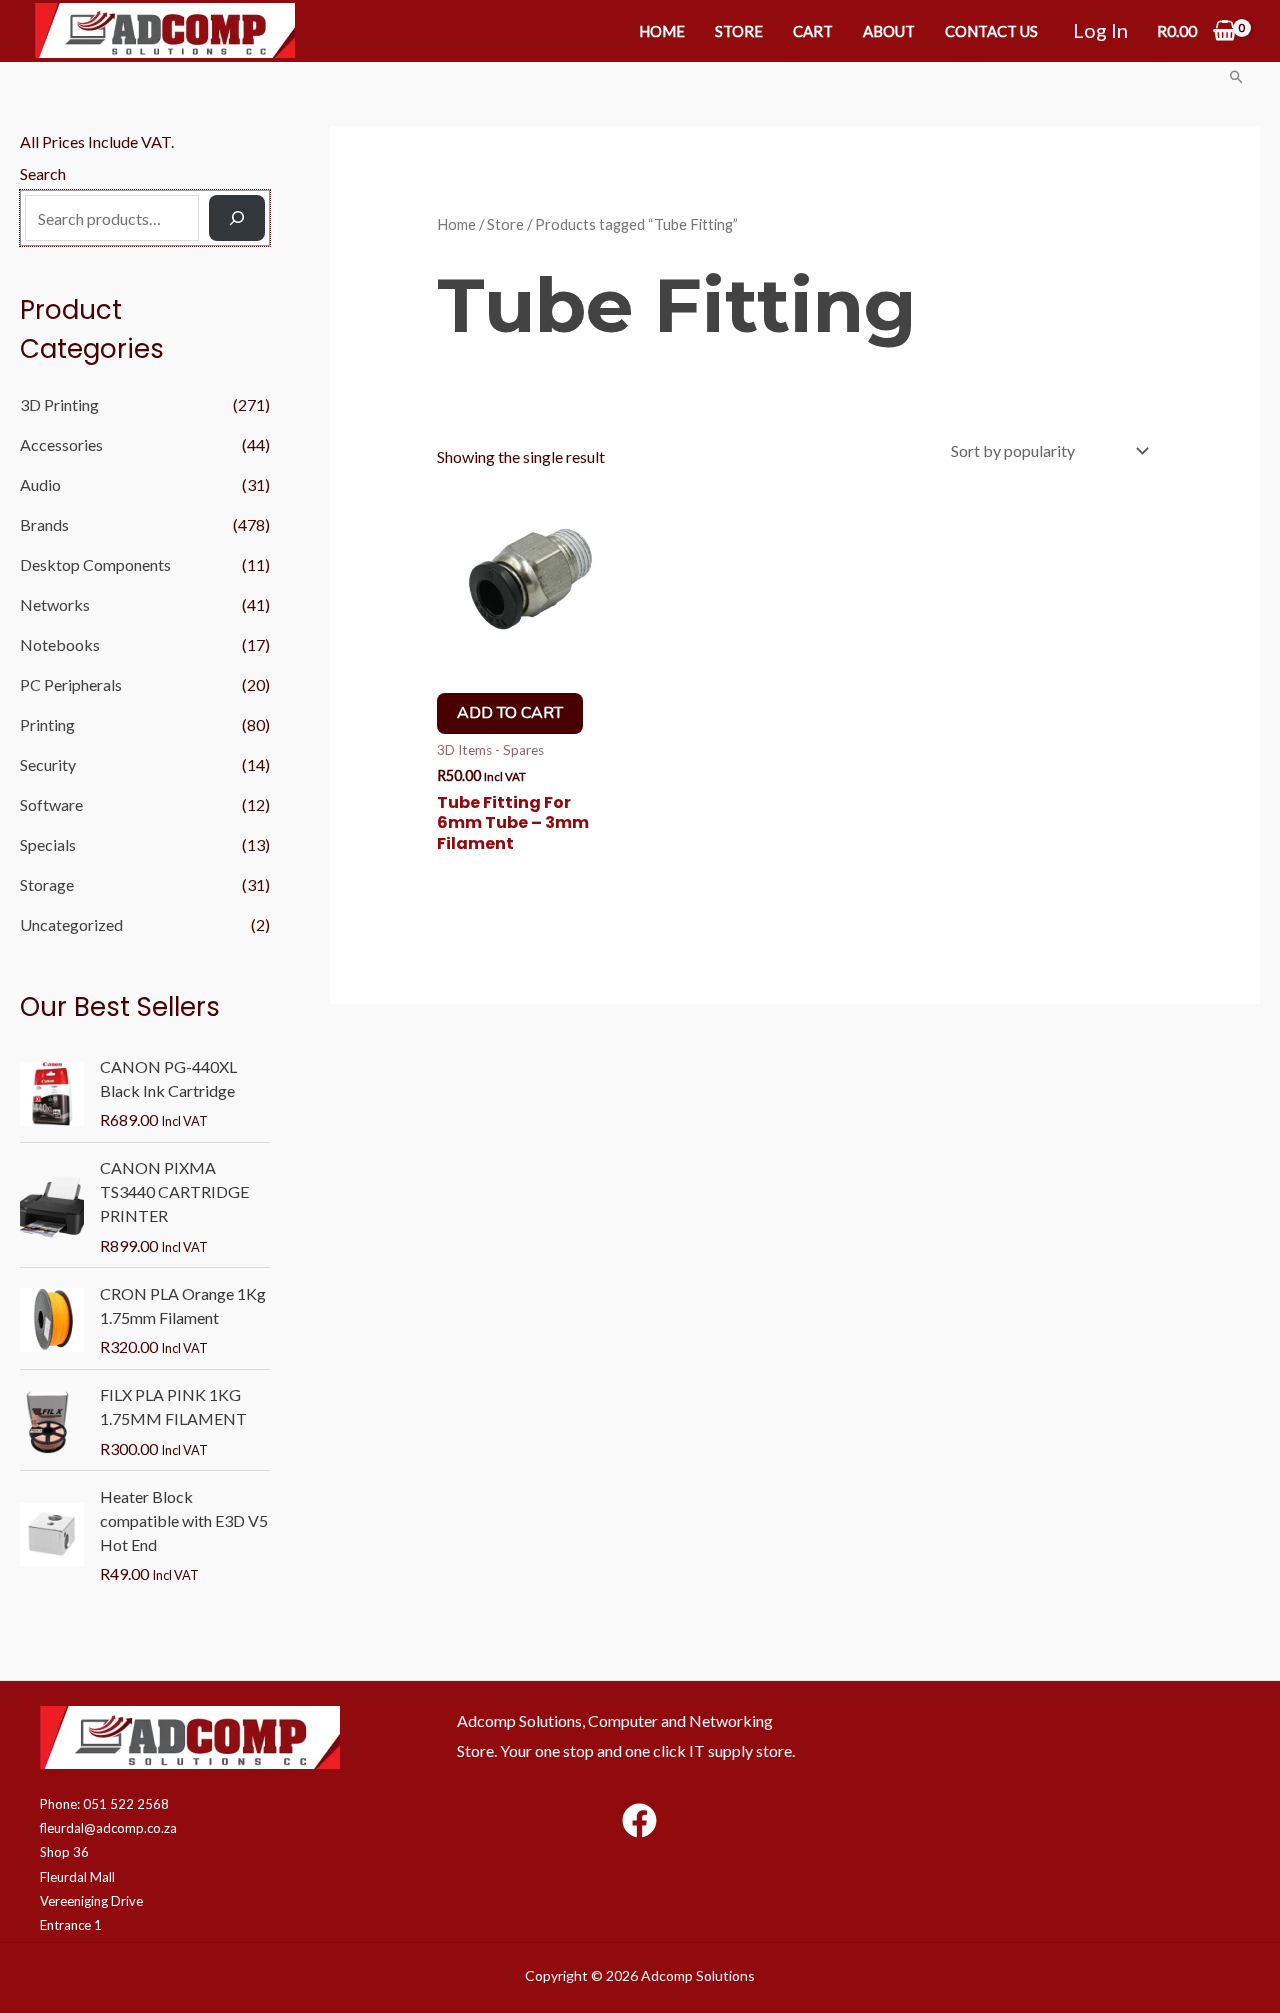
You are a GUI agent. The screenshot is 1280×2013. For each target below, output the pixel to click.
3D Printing (59, 404)
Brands (44, 524)
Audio (40, 484)
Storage (47, 884)
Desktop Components (95, 564)
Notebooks (60, 644)
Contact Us (991, 31)
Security (48, 764)
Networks (55, 604)
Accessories (61, 444)
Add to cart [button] (510, 713)
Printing (47, 724)
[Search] (237, 218)
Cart (813, 31)
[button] (1236, 76)
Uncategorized (71, 924)
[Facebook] (639, 1820)
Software (51, 804)
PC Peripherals (71, 684)
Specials (48, 844)
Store (739, 31)
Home (662, 31)
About (889, 31)
